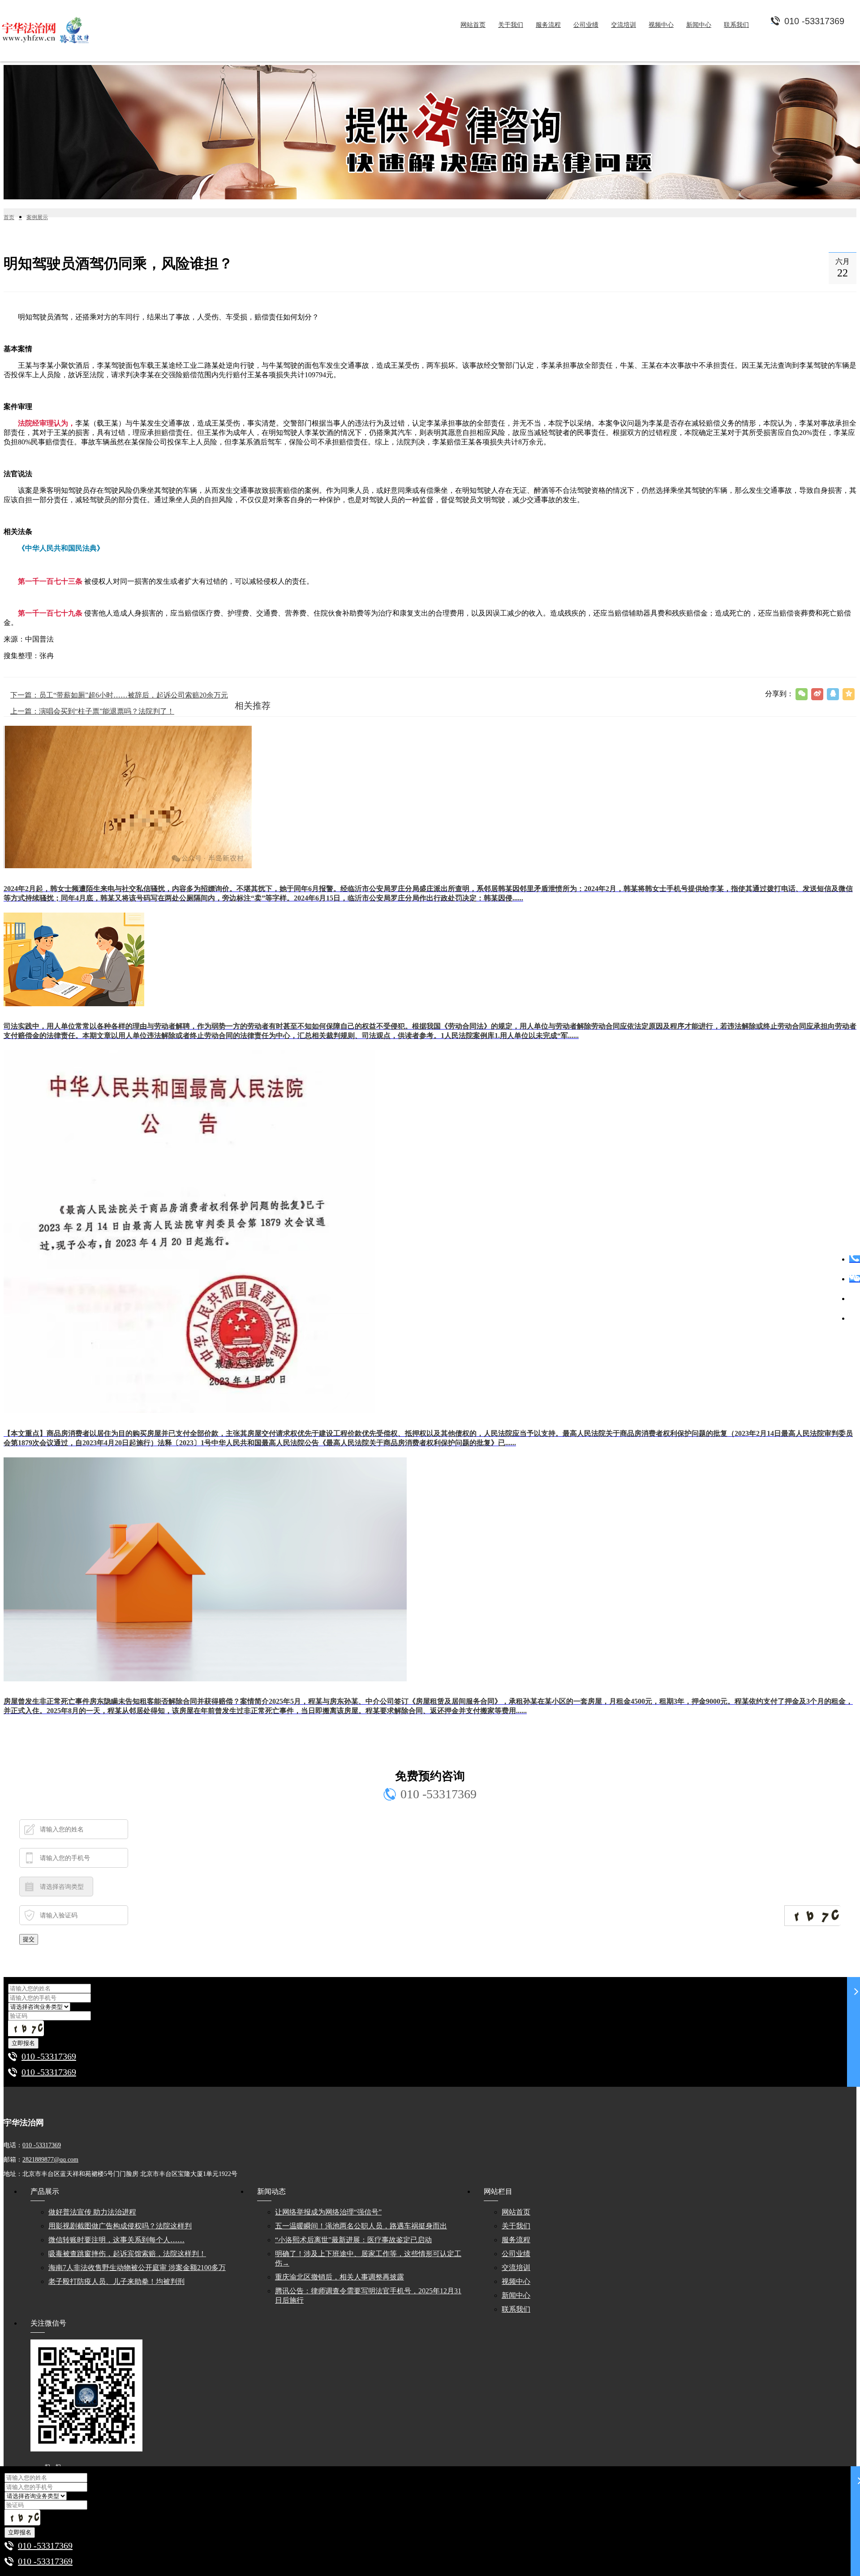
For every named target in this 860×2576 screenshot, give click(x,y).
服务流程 (516, 2240)
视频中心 (516, 2281)
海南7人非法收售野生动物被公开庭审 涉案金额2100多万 (137, 2268)
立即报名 (23, 2043)
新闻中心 (516, 2295)
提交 (29, 1939)
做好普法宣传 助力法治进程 (92, 2212)
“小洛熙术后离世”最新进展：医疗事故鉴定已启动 (353, 2240)
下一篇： (119, 695)
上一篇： (92, 711)
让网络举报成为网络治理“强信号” (328, 2212)
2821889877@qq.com (50, 2160)
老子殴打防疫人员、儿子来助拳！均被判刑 (116, 2281)
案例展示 (37, 217)
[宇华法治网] (49, 31)
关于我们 (516, 2226)
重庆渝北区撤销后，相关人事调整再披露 (340, 2277)
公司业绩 (516, 2254)
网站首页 (516, 2212)
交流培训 (516, 2268)
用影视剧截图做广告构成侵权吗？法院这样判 (120, 2226)
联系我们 (516, 2309)
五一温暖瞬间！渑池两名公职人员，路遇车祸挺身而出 (361, 2226)
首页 (9, 217)
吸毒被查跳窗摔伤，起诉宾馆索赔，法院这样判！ (127, 2254)
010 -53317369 (49, 2056)
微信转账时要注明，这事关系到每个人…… (116, 2240)
